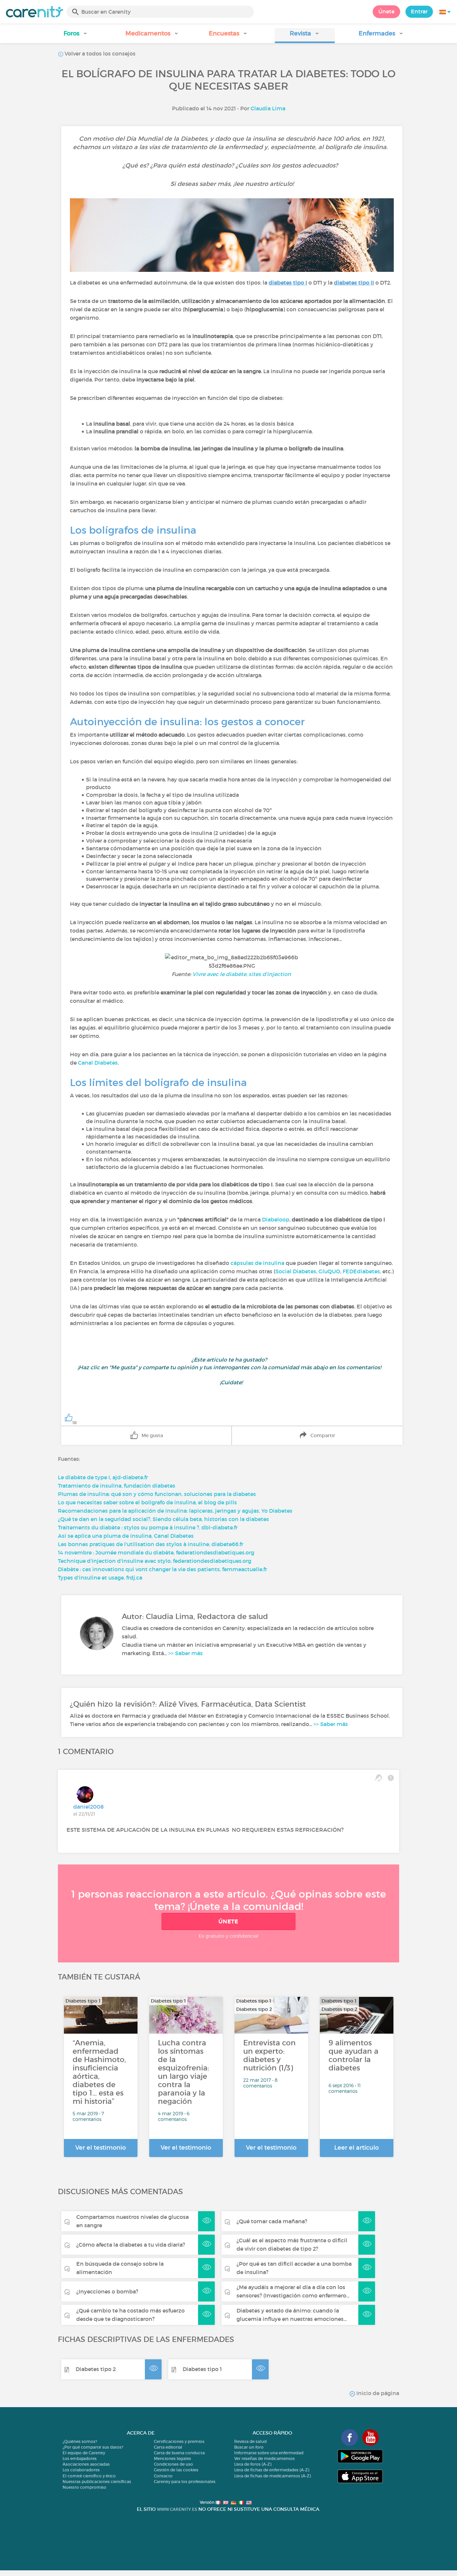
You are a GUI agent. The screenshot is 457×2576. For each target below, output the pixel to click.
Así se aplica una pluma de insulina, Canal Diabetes (126, 1536)
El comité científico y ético (89, 2476)
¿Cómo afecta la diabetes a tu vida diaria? (131, 2245)
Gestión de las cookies (176, 2470)
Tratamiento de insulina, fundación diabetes (117, 1486)
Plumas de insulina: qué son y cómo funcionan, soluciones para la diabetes (157, 1494)
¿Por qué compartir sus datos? (93, 2447)
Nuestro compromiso (84, 2487)
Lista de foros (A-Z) (253, 2464)
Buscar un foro (249, 2447)
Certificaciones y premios (179, 2441)
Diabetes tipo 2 (96, 2369)
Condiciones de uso (173, 2464)
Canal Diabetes (98, 1063)
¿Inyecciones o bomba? (107, 2291)
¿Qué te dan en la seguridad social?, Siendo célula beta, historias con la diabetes (163, 1519)
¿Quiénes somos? (80, 2441)
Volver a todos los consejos (99, 53)
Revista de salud (250, 2441)
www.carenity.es (177, 2509)
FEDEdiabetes (361, 1271)
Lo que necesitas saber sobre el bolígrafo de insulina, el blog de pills (147, 1502)
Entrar (419, 11)
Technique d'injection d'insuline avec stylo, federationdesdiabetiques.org (155, 1561)
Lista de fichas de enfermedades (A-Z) (272, 2470)
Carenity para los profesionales (185, 2482)
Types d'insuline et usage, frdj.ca (100, 1578)
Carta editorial (168, 2447)
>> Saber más (186, 1653)
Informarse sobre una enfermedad (269, 2453)
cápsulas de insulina (257, 1263)
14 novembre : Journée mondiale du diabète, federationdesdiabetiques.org (156, 1552)
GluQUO (329, 1271)
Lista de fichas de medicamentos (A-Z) (272, 2476)
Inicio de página (377, 2393)
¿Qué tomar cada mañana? (272, 2221)
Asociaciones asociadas (86, 2464)
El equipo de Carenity (84, 2453)
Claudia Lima (268, 108)
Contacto (163, 2476)
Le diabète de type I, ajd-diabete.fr (103, 1477)
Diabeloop (276, 1219)
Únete (386, 11)
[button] (76, 36)
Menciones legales (172, 2458)
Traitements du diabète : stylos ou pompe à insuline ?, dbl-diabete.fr (148, 1527)
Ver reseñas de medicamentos (264, 2458)
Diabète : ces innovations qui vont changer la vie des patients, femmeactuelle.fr (162, 1569)
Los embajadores (80, 2458)
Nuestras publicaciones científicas (97, 2482)
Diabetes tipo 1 (202, 2369)
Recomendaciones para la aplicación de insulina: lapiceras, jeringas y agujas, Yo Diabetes (175, 1511)
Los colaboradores (81, 2470)
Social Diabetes (296, 1271)
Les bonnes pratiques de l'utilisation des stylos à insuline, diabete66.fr (151, 1544)
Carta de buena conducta (179, 2453)
